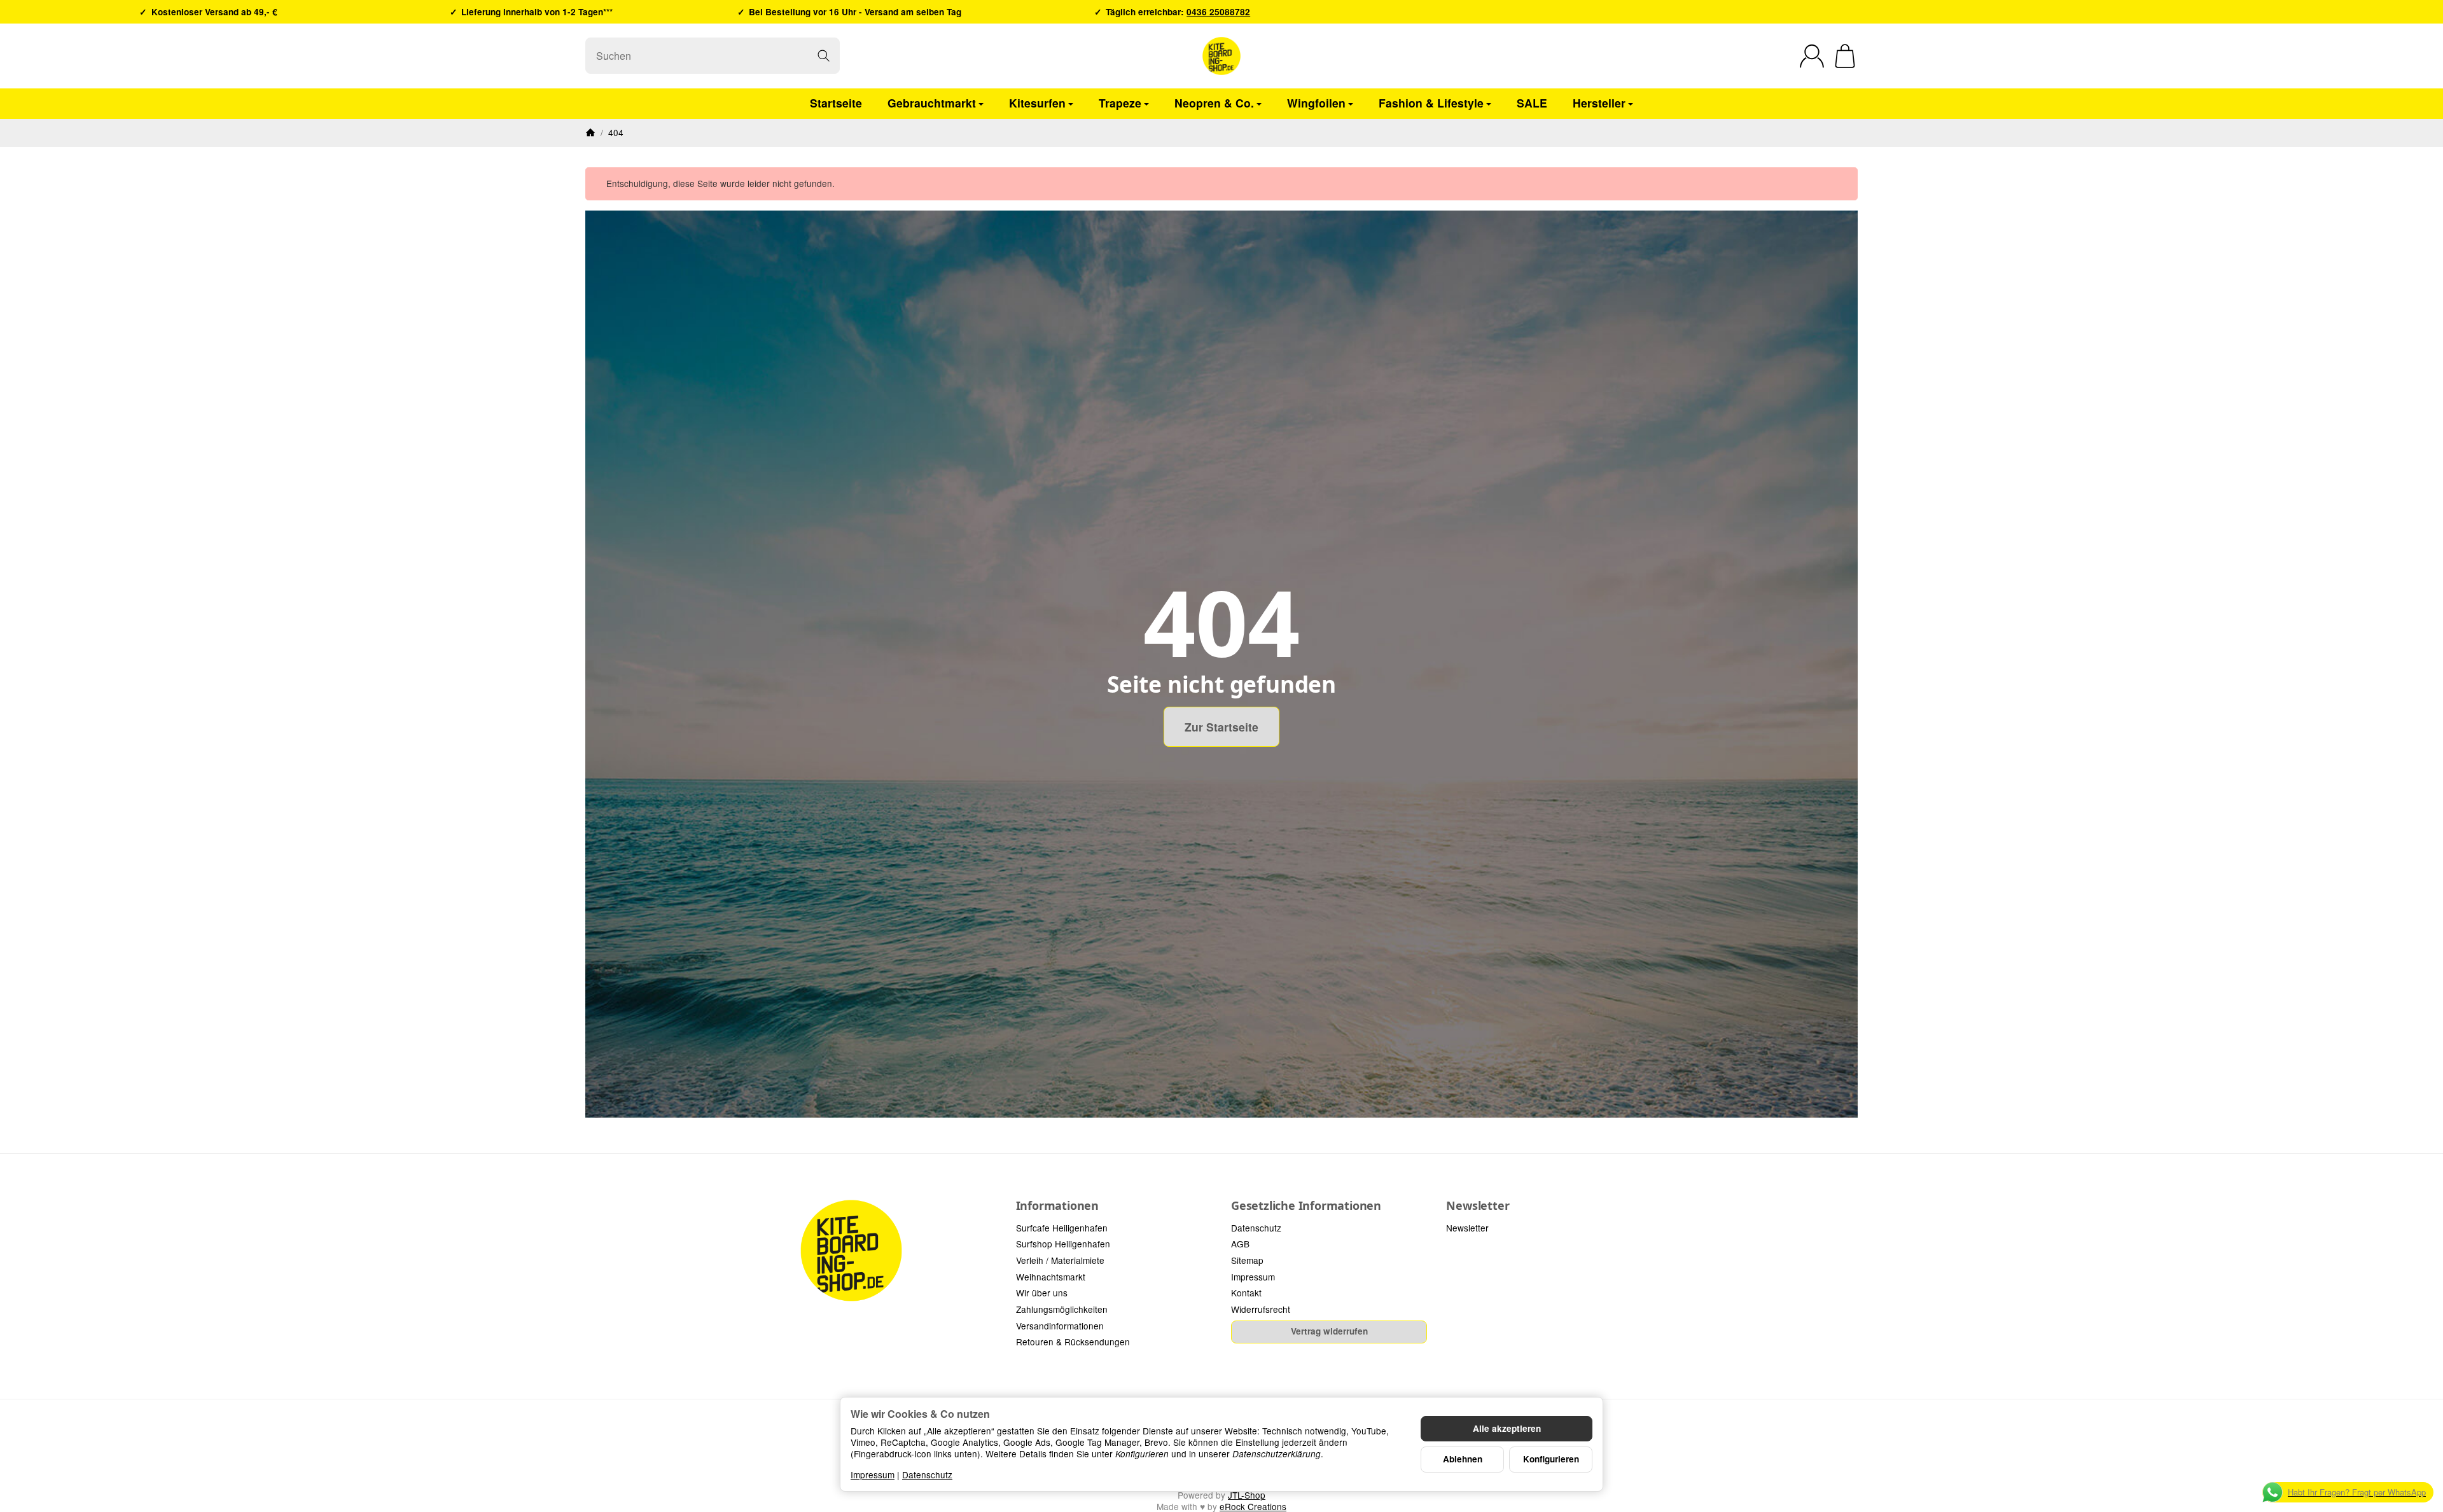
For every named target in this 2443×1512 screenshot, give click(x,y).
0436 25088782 (1218, 12)
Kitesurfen (1037, 103)
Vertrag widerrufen (1329, 1331)
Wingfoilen (1316, 103)
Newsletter (1478, 1206)
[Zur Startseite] (1221, 56)
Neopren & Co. (1214, 103)
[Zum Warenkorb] (1845, 56)
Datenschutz (927, 1474)
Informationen (1057, 1206)
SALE (1532, 103)
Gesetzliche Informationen (1306, 1206)
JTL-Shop (1247, 1495)
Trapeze (1120, 103)
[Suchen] (824, 56)
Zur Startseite (1221, 727)
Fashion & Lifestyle (1431, 103)
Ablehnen (1463, 1459)
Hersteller (1599, 103)
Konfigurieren (1551, 1459)
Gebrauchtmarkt (932, 103)
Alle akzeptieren (1507, 1428)
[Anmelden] (1812, 56)
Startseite (836, 103)
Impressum (873, 1474)
